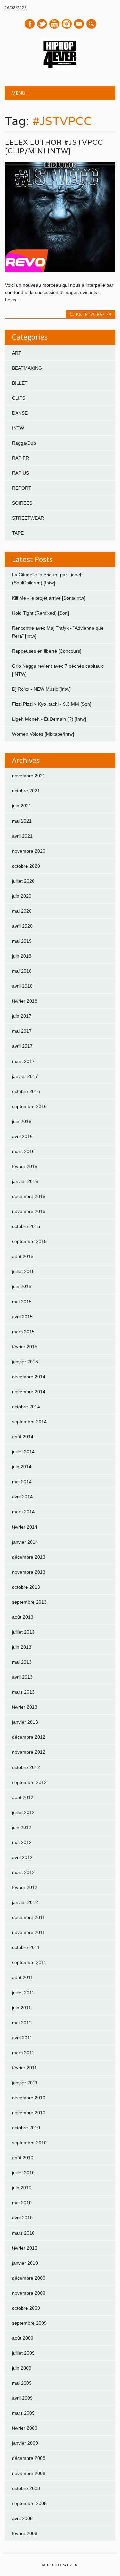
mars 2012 (23, 1872)
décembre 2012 (29, 1737)
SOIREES (22, 503)
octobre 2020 (26, 866)
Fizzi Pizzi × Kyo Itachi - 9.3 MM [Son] (52, 704)
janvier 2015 (25, 1362)
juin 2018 (22, 956)
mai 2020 (22, 911)
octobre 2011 (26, 1947)
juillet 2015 (23, 1271)
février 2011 (24, 2068)
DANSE (20, 413)
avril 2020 (22, 926)
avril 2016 (22, 1136)
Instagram (67, 24)
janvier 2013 (25, 1722)
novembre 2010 (29, 2113)
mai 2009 (22, 2383)
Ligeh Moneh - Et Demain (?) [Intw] (49, 719)
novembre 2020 (29, 851)
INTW (89, 314)
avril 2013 (22, 1677)
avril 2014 (22, 1497)
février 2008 (25, 2533)
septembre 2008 (29, 2503)
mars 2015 (23, 1332)
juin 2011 (21, 2008)
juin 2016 (22, 1121)
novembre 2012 (29, 1752)
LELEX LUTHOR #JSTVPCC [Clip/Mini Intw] (54, 146)
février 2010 (25, 2248)
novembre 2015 (29, 1211)
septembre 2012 (29, 1782)
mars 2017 (23, 1061)
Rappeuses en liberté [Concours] (47, 651)
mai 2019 (22, 941)
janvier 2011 (25, 2083)
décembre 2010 (29, 2098)
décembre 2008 (29, 2458)
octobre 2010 (26, 2128)
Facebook (30, 24)
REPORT (22, 488)
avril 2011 (22, 2038)
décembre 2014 (29, 1377)
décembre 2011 (28, 1917)
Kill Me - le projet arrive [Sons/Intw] (49, 598)
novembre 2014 (29, 1392)
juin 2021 (22, 806)
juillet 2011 (23, 1993)
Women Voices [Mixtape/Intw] (43, 734)
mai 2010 (22, 2203)
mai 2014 (22, 1482)
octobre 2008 (26, 2488)
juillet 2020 (23, 881)
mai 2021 (22, 821)
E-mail (79, 24)
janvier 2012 (25, 1902)
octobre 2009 (26, 2308)
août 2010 (23, 2158)
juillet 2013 (23, 1632)
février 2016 (25, 1166)
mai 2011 (22, 2023)
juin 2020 (22, 896)
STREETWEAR (28, 518)
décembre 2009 (29, 2278)
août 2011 (22, 1977)
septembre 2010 (29, 2143)
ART (17, 353)
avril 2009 (22, 2398)
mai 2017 (22, 1031)
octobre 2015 (26, 1226)
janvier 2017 (25, 1076)
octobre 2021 (26, 791)
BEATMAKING (27, 368)
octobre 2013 (26, 1587)
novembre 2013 (29, 1572)
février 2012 (25, 1887)
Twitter (42, 24)
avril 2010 (22, 2218)
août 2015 (23, 1256)
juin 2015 (22, 1286)
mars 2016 (23, 1151)
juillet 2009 (23, 2353)
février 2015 (25, 1347)
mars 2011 (23, 2053)
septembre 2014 (29, 1422)
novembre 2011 (28, 1932)
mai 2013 (22, 1662)
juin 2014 (22, 1467)
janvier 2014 (25, 1542)
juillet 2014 (23, 1452)
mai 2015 (22, 1302)
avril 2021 (22, 836)
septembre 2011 (29, 1962)
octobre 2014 (26, 1407)
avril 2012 (22, 1857)
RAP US (20, 473)
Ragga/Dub (24, 443)
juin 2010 (22, 2188)
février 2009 (25, 2428)
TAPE (18, 533)
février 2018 (25, 1001)
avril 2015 (22, 1317)
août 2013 (23, 1617)
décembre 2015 (29, 1196)
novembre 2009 (29, 2293)
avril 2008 (22, 2518)
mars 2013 (23, 1692)
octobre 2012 (26, 1767)
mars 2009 (23, 2413)
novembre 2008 (29, 2473)
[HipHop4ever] (60, 69)
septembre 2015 (29, 1241)
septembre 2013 (29, 1602)
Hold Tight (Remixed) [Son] (40, 613)
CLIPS (75, 314)
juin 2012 (22, 1827)
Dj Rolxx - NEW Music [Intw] (41, 689)
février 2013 (25, 1707)
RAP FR (104, 314)
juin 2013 (22, 1647)
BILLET (20, 383)
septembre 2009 (29, 2323)
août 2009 (23, 2338)
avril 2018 (22, 986)
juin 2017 (22, 1016)
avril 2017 (22, 1046)
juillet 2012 (23, 1812)
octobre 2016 (26, 1091)
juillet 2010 (23, 2173)
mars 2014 (23, 1512)
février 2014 (25, 1527)
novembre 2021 (29, 776)
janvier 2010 (25, 2263)
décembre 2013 (29, 1557)
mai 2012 (22, 1842)
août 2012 (23, 1797)
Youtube (54, 24)
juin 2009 (22, 2368)
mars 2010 (23, 2233)
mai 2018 (22, 971)
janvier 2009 (25, 2443)
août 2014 (23, 1437)
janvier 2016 (25, 1181)
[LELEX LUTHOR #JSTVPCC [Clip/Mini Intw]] (60, 271)
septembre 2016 (29, 1106)
